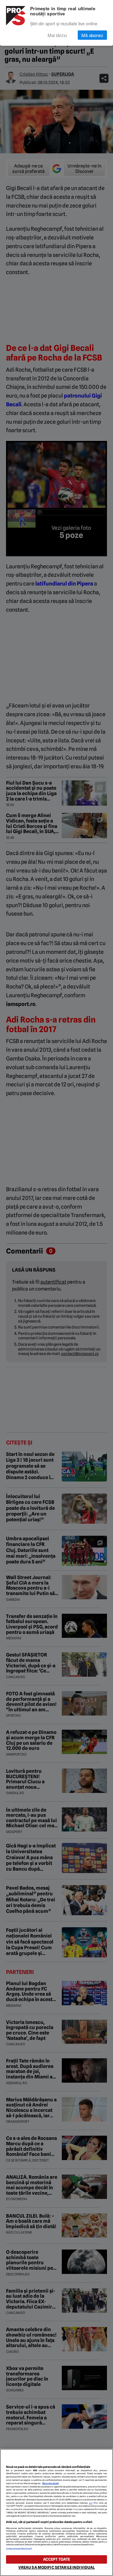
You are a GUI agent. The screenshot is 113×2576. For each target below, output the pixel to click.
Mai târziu (57, 35)
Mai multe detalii (50, 2483)
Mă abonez (92, 35)
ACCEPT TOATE (57, 2559)
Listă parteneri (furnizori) (19, 2549)
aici (91, 2503)
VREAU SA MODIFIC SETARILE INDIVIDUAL (57, 2567)
